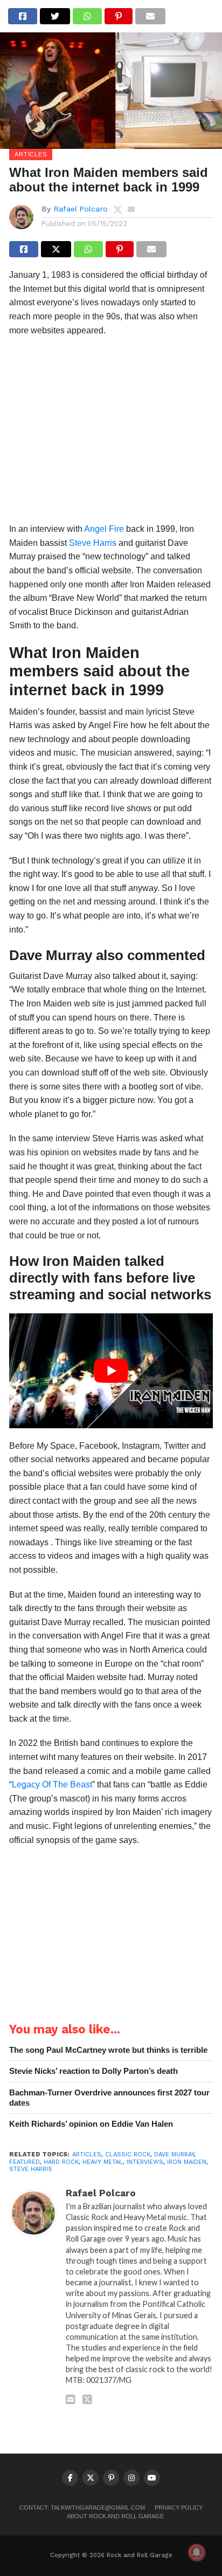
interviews (145, 2162)
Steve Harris (93, 543)
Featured (25, 2162)
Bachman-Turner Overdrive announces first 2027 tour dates (109, 2098)
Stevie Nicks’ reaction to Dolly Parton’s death (93, 2071)
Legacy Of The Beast (52, 1784)
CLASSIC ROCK (128, 2154)
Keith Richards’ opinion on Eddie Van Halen (91, 2124)
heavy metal (103, 2162)
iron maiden (187, 2162)
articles (87, 2154)
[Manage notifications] (197, 2552)
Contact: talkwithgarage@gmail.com (82, 2508)
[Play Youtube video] (111, 1371)
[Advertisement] (111, 433)
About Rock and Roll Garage (115, 2516)
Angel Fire (104, 529)
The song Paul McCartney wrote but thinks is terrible (108, 2050)
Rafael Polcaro (81, 209)
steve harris (31, 2169)
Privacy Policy (179, 2508)
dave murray (174, 2154)
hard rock (61, 2162)
